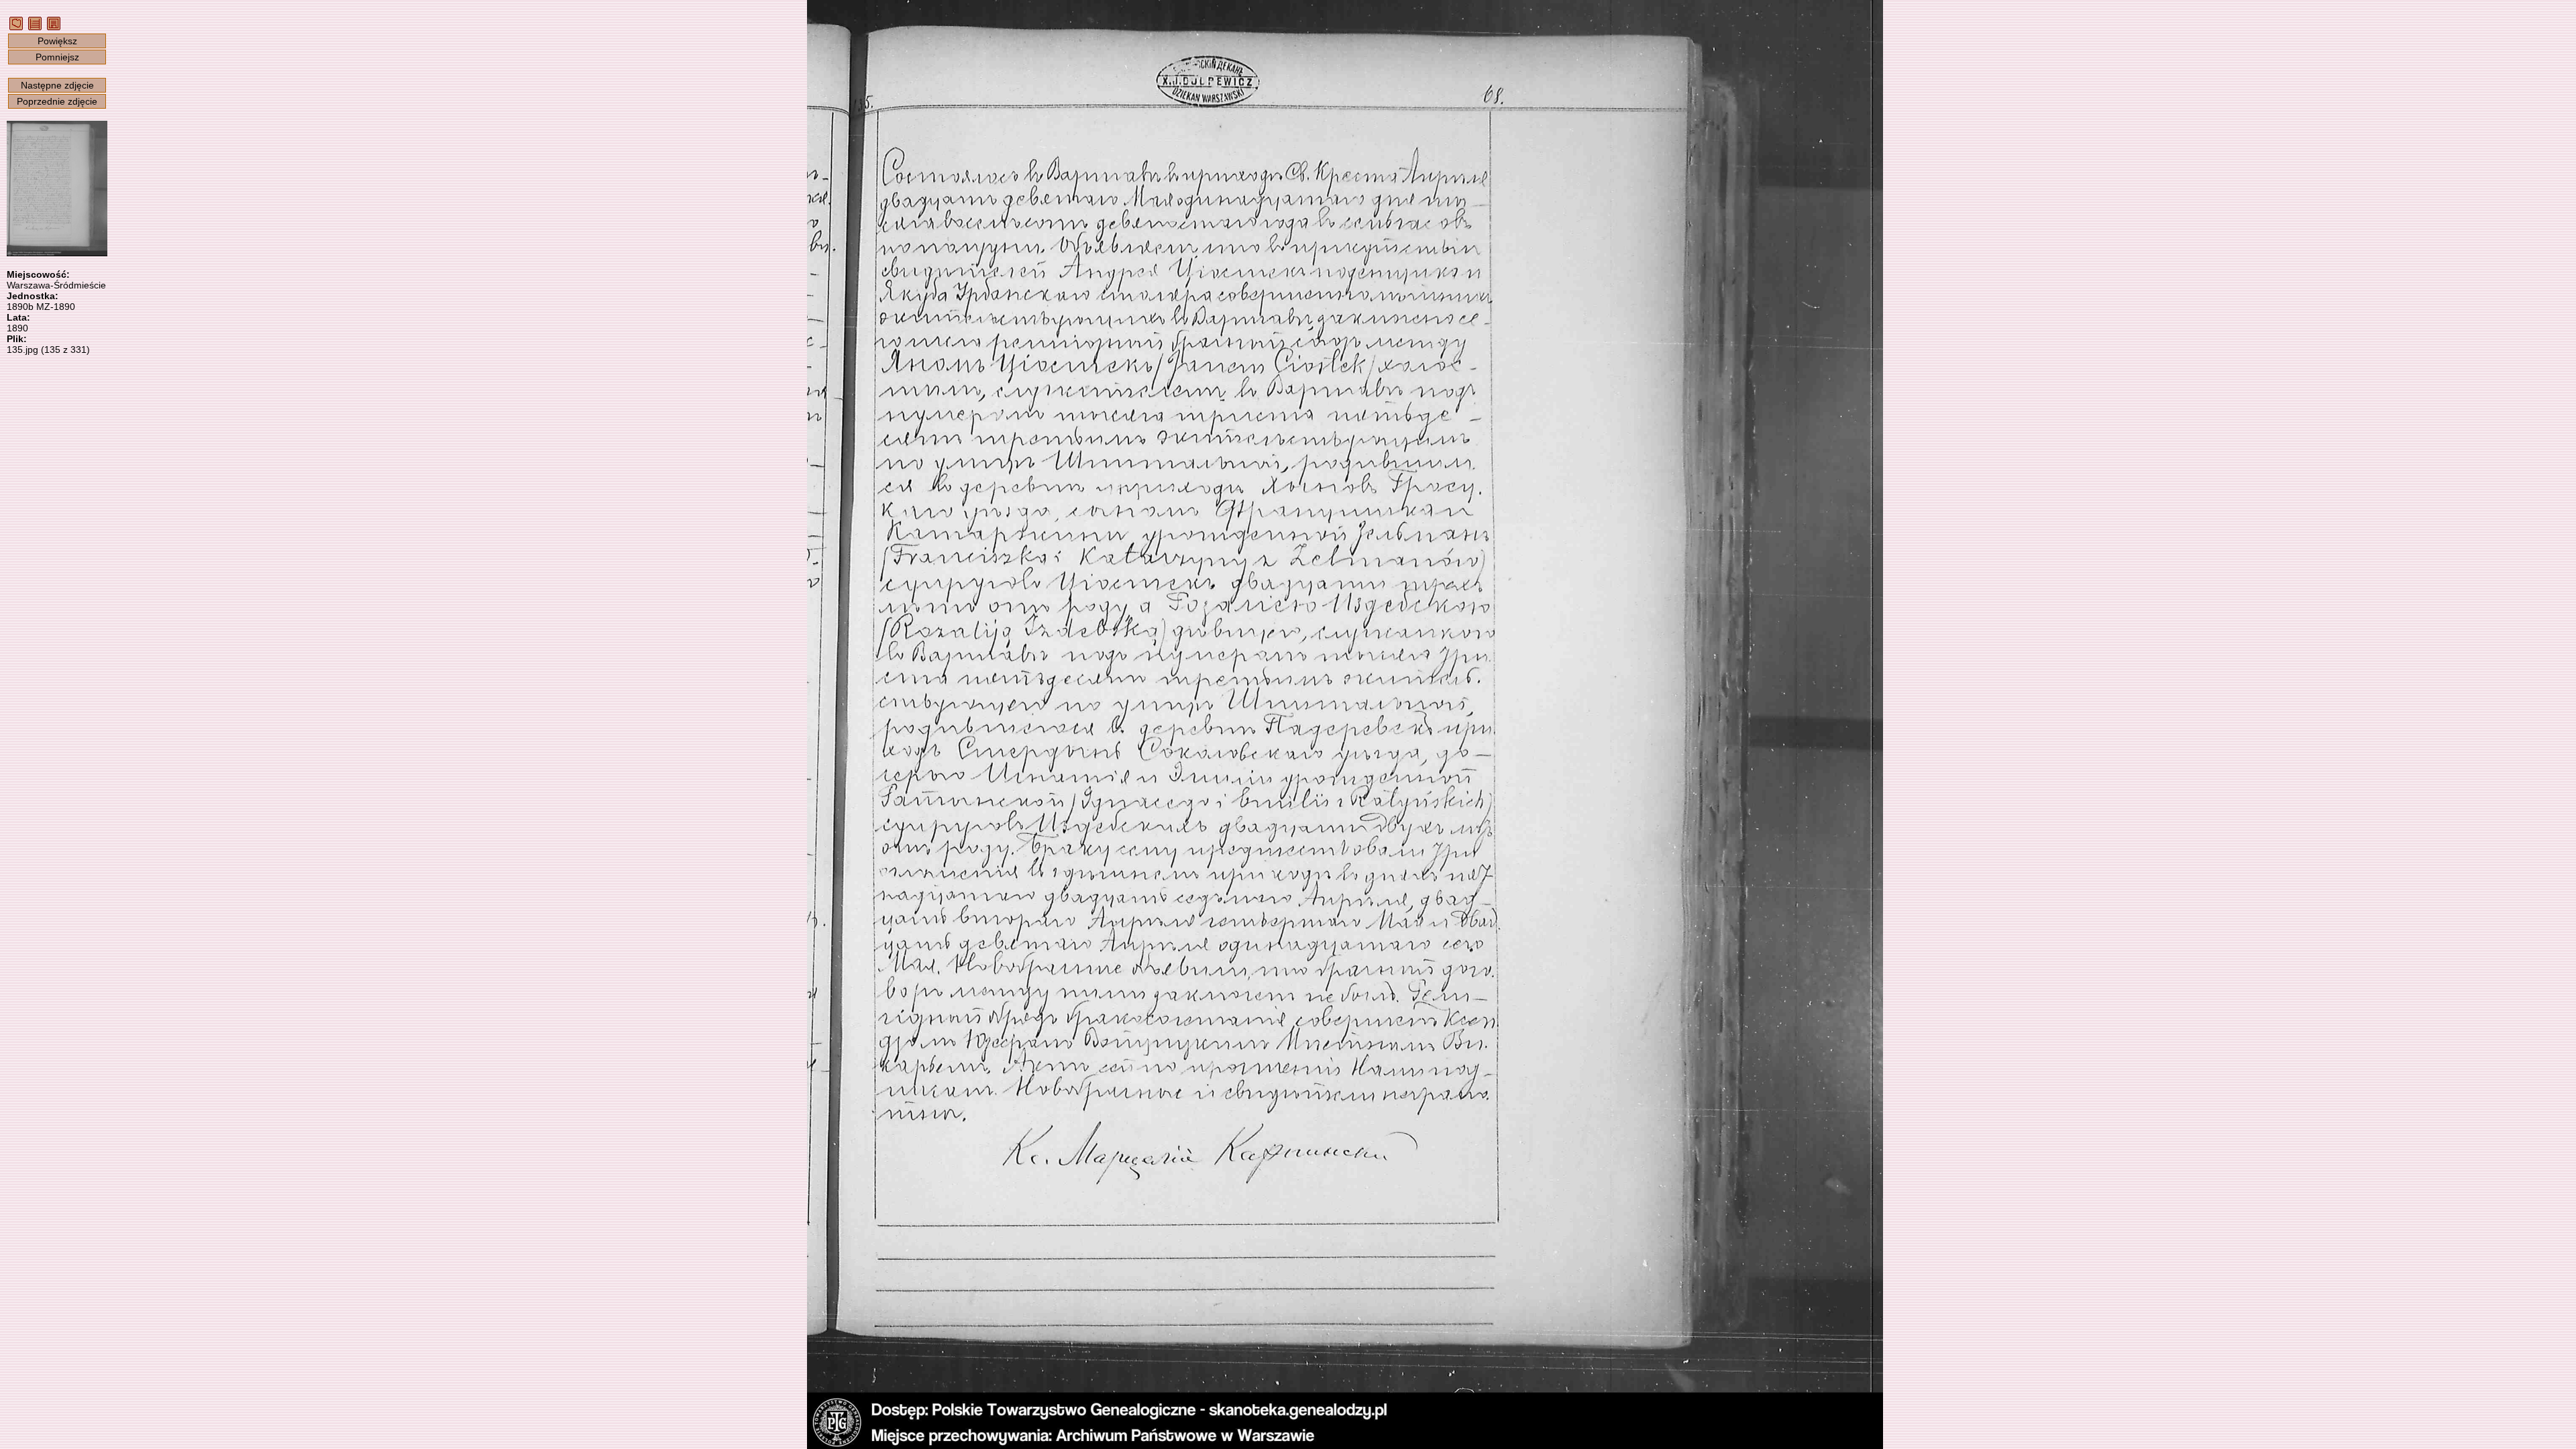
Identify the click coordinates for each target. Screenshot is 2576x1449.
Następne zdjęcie (57, 85)
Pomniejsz (57, 57)
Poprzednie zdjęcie (57, 101)
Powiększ (57, 41)
